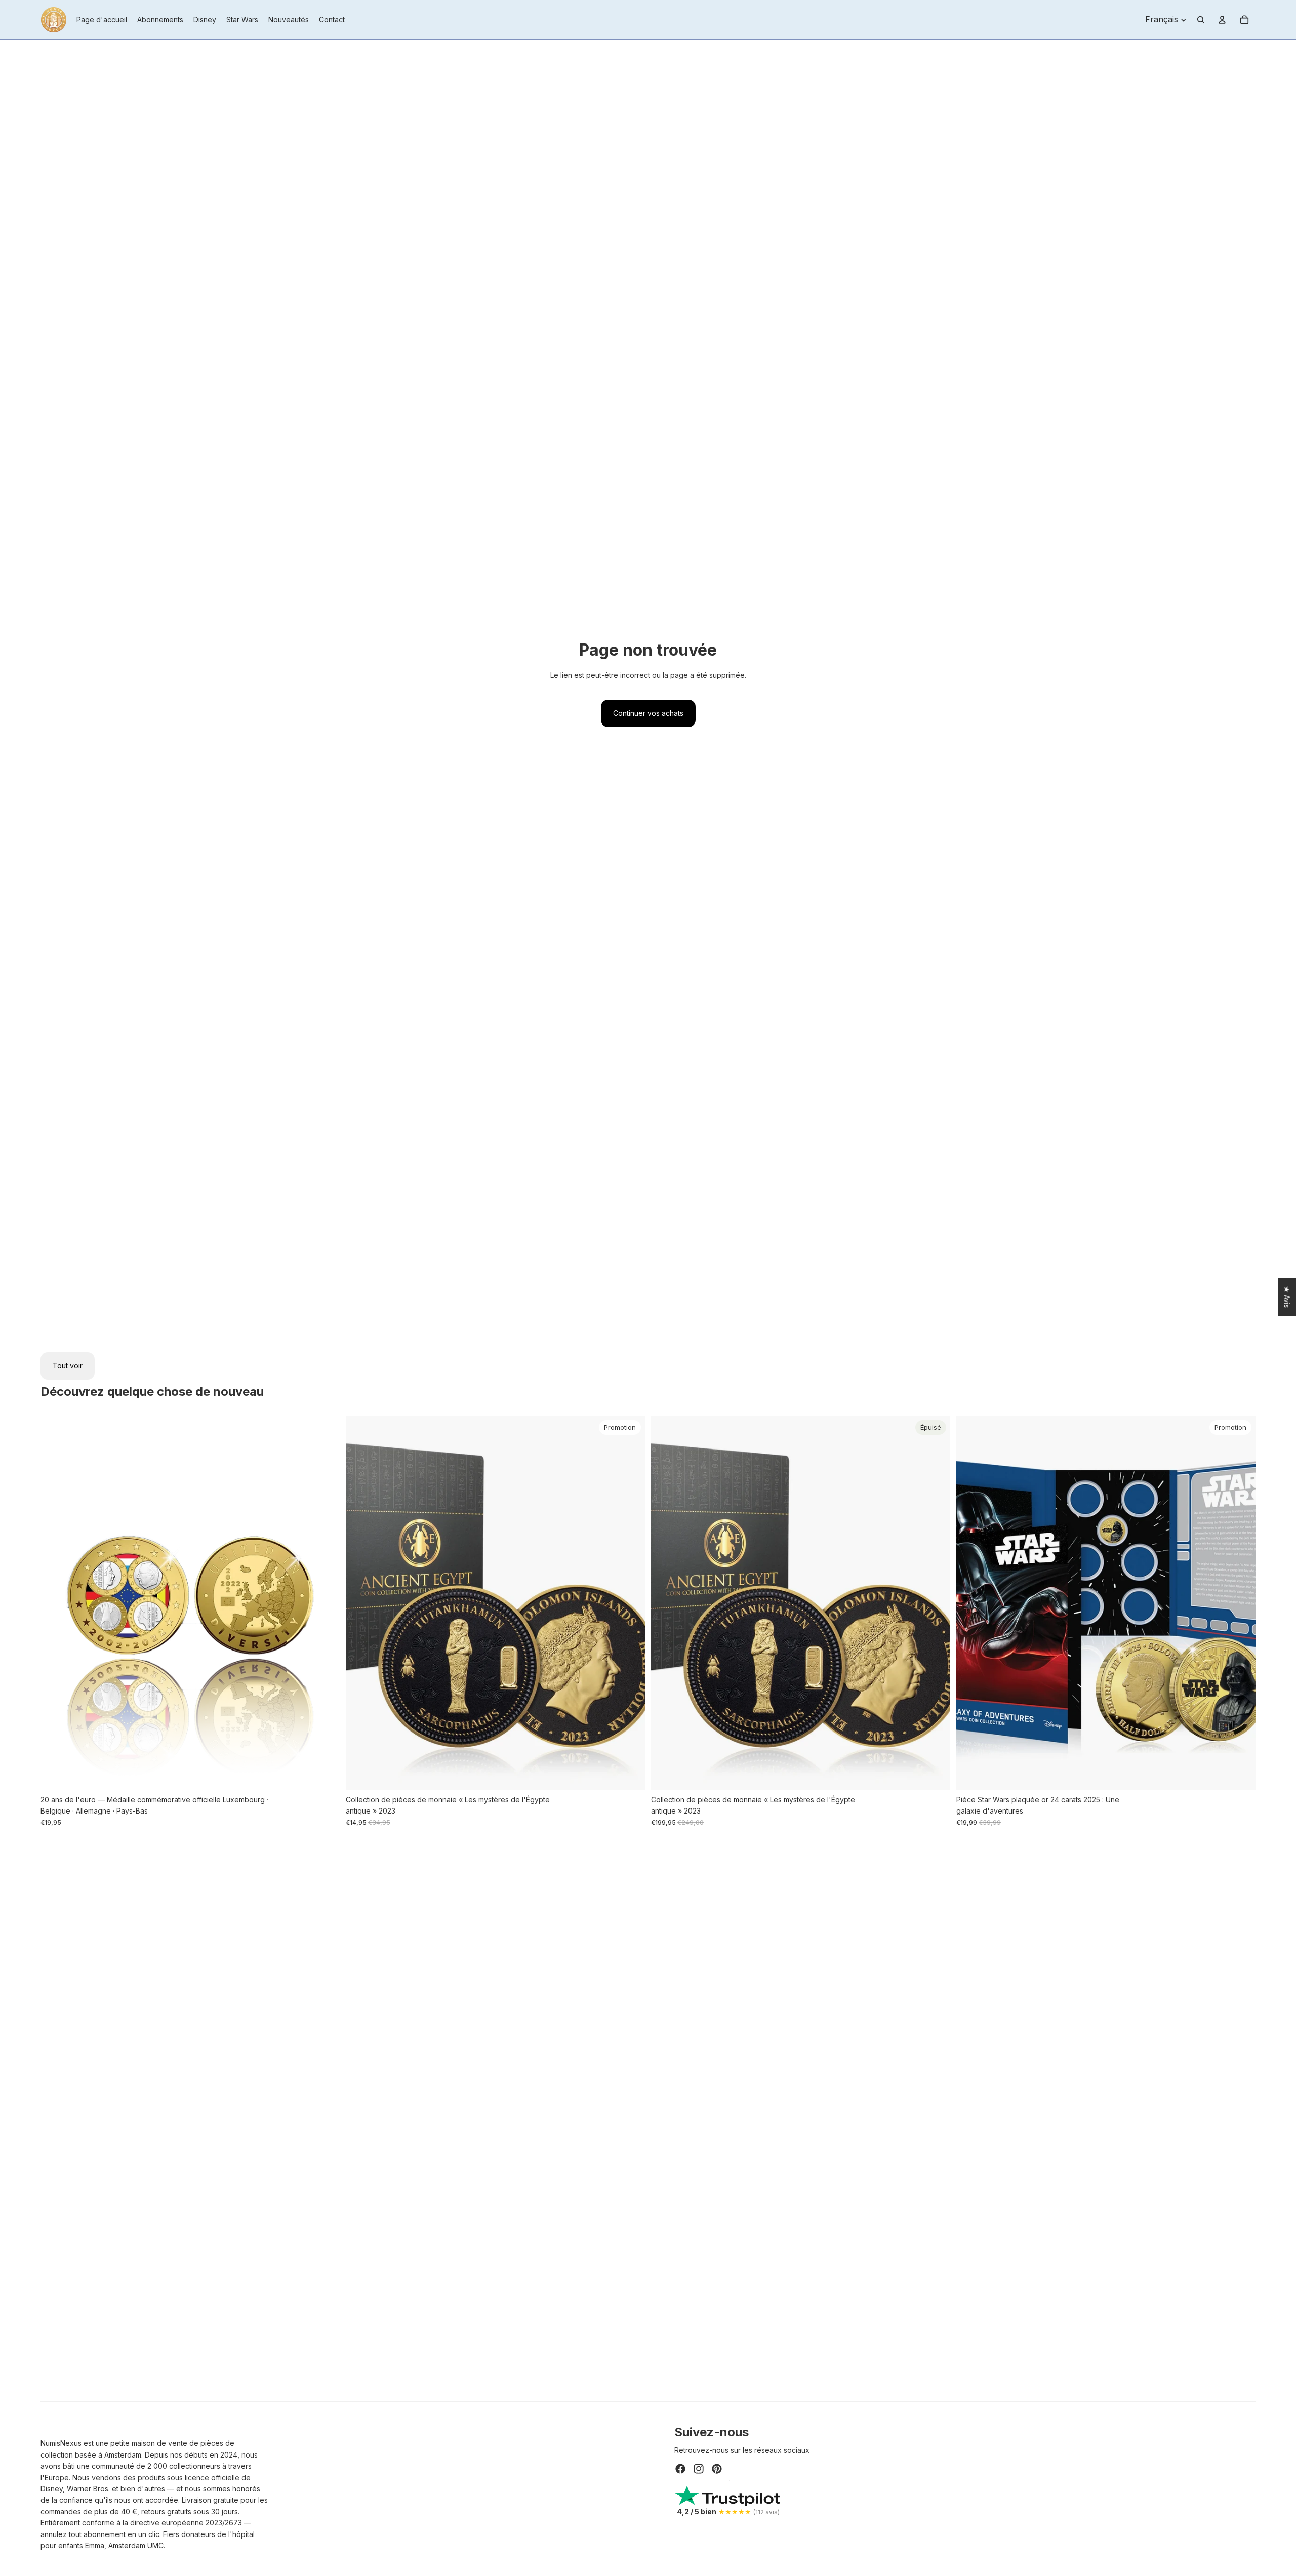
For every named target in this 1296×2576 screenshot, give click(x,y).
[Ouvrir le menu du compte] (1222, 20)
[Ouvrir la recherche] (1201, 20)
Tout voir (68, 1366)
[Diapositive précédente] (361, 1603)
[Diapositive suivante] (630, 1603)
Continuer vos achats (648, 713)
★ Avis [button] (1287, 1297)
